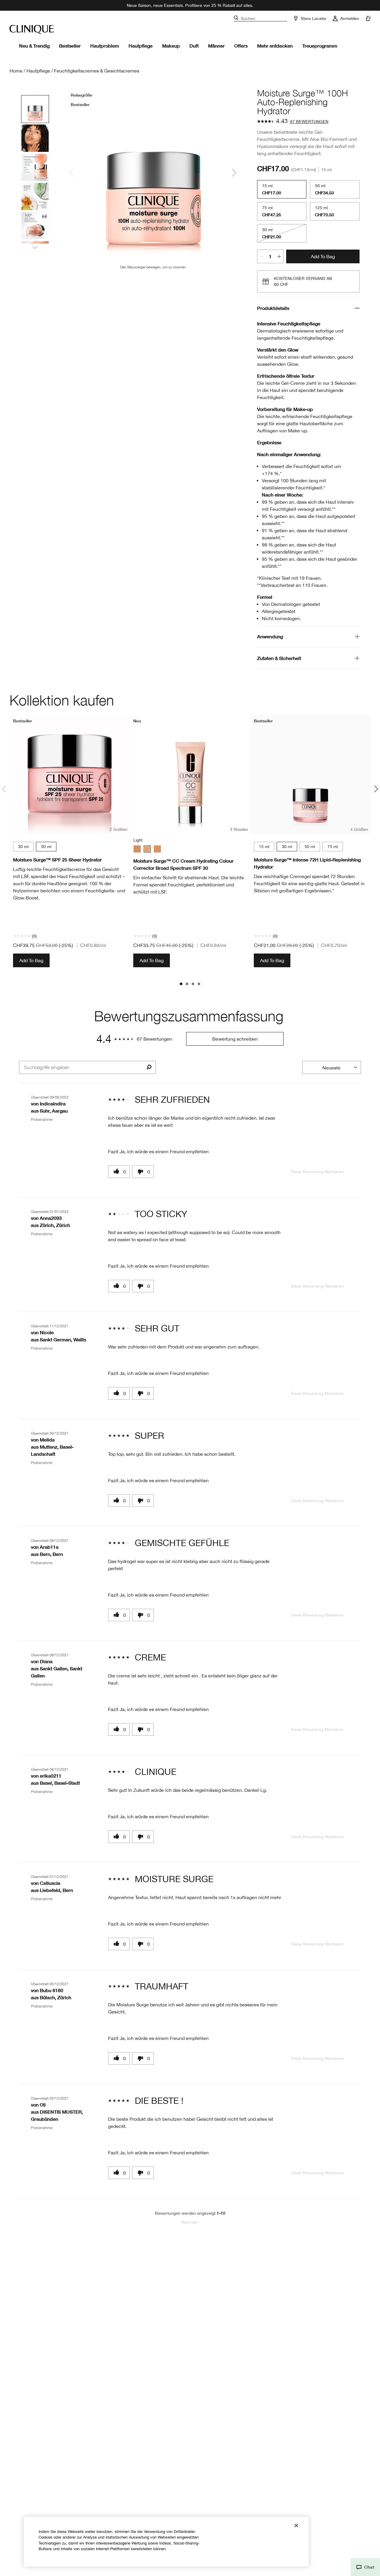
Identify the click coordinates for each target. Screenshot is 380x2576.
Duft (194, 46)
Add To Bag (323, 256)
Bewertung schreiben (235, 1039)
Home (16, 71)
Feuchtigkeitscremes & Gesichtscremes (97, 71)
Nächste (191, 2222)
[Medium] (137, 849)
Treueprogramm (320, 46)
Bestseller (70, 46)
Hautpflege (141, 46)
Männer (216, 46)
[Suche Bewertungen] (149, 1067)
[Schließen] (296, 2525)
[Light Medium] (157, 849)
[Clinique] (32, 29)
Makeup (171, 46)
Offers (241, 46)
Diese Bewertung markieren (317, 1172)
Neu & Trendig (34, 46)
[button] (365, 2567)
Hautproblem (105, 46)
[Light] (147, 849)
